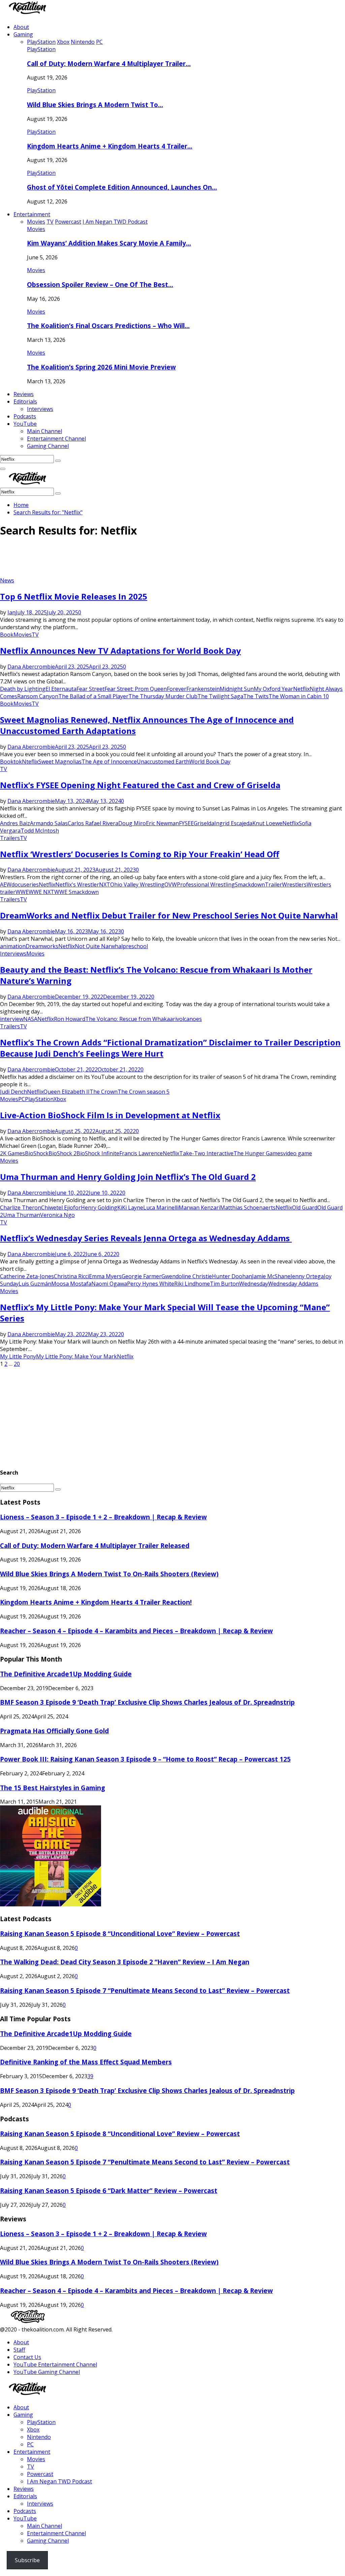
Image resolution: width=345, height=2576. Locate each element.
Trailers (10, 838)
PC (22, 1099)
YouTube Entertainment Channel (55, 2364)
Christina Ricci (71, 1276)
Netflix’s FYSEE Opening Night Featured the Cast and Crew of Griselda (140, 785)
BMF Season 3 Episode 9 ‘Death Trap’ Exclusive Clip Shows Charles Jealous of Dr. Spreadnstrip (147, 1702)
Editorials (25, 401)
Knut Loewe (267, 823)
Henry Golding (99, 1207)
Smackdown (250, 884)
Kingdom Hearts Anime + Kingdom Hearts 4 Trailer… (110, 146)
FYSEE (186, 823)
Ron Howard (70, 1019)
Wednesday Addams (293, 1284)
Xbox (60, 1099)
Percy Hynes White (151, 1284)
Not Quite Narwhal (99, 946)
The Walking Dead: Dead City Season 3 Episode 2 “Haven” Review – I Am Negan (125, 1962)
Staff (19, 2350)
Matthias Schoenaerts (248, 1207)
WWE (22, 892)
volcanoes (189, 1019)
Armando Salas (49, 823)
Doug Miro (132, 823)
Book (7, 635)
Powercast (40, 2474)
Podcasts (25, 416)
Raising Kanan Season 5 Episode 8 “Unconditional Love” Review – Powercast (120, 1934)
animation (13, 946)
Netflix (301, 689)
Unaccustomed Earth (163, 762)
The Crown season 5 (144, 1092)
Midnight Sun (237, 689)
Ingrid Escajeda (233, 823)
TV (35, 635)
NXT (105, 884)
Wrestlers (294, 884)
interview (12, 1019)
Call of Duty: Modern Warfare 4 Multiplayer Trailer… (109, 63)
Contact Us (27, 2357)
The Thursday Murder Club (163, 696)
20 (17, 1364)
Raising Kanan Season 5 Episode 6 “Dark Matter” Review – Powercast (109, 2191)
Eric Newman (162, 823)
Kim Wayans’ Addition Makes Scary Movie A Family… (109, 243)
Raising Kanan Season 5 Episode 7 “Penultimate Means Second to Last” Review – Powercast (145, 1990)
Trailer (273, 884)
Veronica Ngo (57, 1215)
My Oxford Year (273, 689)
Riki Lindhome (192, 1284)
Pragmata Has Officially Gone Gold (54, 1731)
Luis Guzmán (35, 1284)
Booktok (11, 762)
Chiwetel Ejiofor (61, 1207)
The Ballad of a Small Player (93, 696)
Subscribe (27, 2560)
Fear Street (90, 689)
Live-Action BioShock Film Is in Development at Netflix (110, 1115)
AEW (6, 884)
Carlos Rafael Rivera (93, 823)
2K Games (12, 1153)
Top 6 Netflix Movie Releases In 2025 (74, 596)
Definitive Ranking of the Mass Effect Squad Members (86, 2062)
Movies (36, 229)
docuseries (25, 884)
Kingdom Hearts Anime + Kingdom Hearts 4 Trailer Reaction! (96, 1602)
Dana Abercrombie (31, 667)
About (21, 27)
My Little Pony (18, 1356)
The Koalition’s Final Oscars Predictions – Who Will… (108, 326)
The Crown (104, 1092)
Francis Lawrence (141, 1153)
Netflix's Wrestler (77, 884)
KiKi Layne (130, 1207)
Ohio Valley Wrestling (137, 884)
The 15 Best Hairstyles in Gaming (53, 1788)
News (7, 580)
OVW (171, 884)
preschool (135, 946)
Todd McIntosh (40, 831)
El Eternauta (61, 689)
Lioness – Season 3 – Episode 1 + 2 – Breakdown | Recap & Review (103, 1517)
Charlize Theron (21, 1207)
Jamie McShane (271, 1276)
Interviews (40, 409)
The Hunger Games (258, 1153)
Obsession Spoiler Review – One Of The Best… (100, 284)
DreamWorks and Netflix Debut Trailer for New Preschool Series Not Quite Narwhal (169, 915)
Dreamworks (42, 946)
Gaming (23, 34)
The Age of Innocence (109, 762)
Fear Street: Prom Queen (136, 689)
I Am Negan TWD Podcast (59, 2481)
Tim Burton (225, 1284)
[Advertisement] (123, 560)
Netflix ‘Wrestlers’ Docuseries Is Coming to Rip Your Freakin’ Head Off (140, 854)
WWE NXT (41, 892)
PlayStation (41, 49)
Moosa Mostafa (71, 1284)
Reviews (24, 394)
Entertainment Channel (56, 439)
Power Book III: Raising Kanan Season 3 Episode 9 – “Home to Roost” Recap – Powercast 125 (145, 1759)
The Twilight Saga (220, 696)
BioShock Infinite (98, 1153)
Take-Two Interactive (206, 1153)
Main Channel (44, 431)
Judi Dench (13, 1092)
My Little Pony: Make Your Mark (76, 1356)
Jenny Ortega (307, 1276)
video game (297, 1153)
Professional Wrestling (206, 884)
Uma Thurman (22, 1215)
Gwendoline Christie (187, 1276)
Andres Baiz (15, 823)
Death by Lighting (23, 689)
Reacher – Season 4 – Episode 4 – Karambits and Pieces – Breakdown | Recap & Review (136, 1631)
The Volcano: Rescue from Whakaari (131, 1019)
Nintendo (39, 2437)
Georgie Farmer (142, 1276)
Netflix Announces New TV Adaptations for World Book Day (120, 651)
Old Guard (305, 1207)
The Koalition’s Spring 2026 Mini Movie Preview (101, 367)
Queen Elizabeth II (67, 1092)
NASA (30, 1019)
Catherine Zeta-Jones (27, 1276)
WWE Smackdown (76, 892)
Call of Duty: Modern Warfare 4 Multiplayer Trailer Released (95, 1545)
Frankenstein (203, 689)
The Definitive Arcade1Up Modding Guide (66, 1674)
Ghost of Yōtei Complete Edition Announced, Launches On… (122, 187)
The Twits (256, 696)
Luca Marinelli (161, 1207)
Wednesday (254, 1284)
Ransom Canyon (38, 696)
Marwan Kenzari (199, 1207)
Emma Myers (105, 1276)
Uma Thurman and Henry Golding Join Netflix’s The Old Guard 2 (128, 1177)
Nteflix (30, 762)
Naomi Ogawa (109, 1284)
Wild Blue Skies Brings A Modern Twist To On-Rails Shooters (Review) (109, 1574)
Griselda (204, 823)
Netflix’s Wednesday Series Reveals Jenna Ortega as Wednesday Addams (146, 1238)
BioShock (37, 1153)
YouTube (25, 424)
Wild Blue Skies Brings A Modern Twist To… (95, 105)
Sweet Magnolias (60, 762)
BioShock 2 (62, 1153)
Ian (11, 612)
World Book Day (210, 762)
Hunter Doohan (232, 1276)
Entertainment (32, 214)
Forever (177, 689)
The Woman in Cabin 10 (299, 696)
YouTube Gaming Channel (47, 2372)
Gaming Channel (48, 446)
